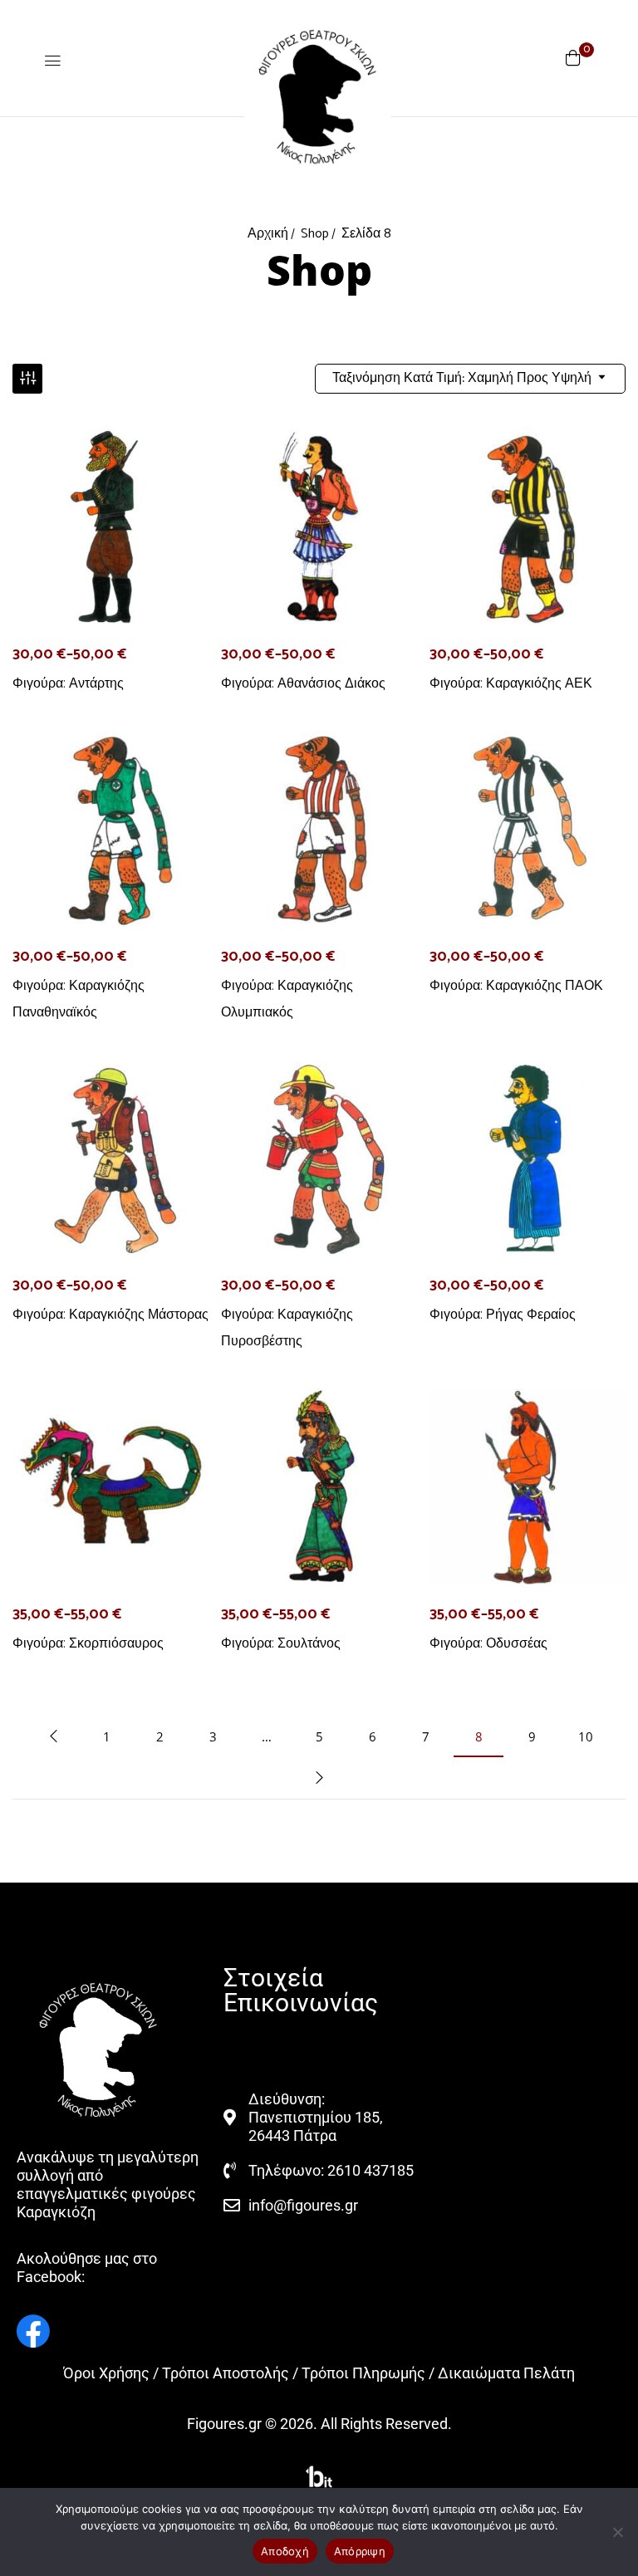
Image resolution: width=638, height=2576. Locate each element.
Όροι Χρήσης (106, 2373)
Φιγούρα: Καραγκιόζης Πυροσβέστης (287, 1327)
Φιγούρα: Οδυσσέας (488, 1643)
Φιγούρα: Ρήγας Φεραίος (503, 1314)
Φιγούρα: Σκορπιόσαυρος (88, 1643)
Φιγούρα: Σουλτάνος (281, 1643)
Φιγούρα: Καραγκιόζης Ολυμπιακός (287, 999)
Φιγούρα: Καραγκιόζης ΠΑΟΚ (516, 985)
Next (319, 1778)
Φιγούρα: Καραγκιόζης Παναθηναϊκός (79, 999)
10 (586, 1736)
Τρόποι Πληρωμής (363, 2373)
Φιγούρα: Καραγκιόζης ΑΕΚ (511, 683)
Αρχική (268, 234)
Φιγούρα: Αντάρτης (68, 683)
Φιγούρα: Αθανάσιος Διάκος (303, 683)
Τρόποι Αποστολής (226, 2373)
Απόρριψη (360, 2551)
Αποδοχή (285, 2551)
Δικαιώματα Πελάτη (506, 2373)
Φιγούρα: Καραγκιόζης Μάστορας (110, 1314)
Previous (53, 1736)
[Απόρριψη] (617, 2532)
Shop (315, 234)
